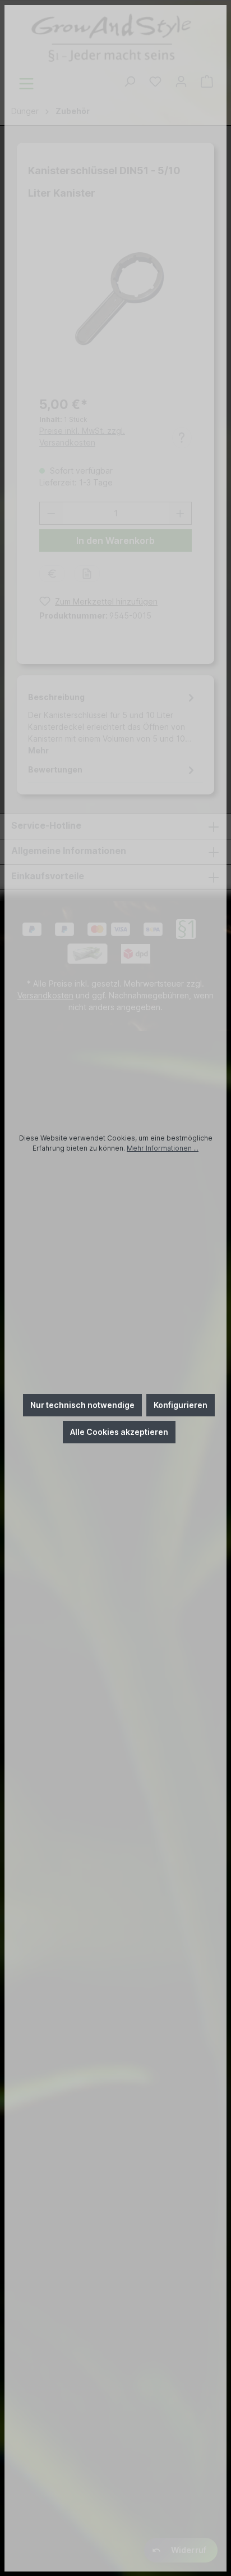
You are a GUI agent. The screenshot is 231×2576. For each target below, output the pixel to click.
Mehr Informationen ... (163, 1148)
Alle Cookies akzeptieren (119, 1432)
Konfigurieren (181, 1405)
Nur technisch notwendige (82, 1405)
